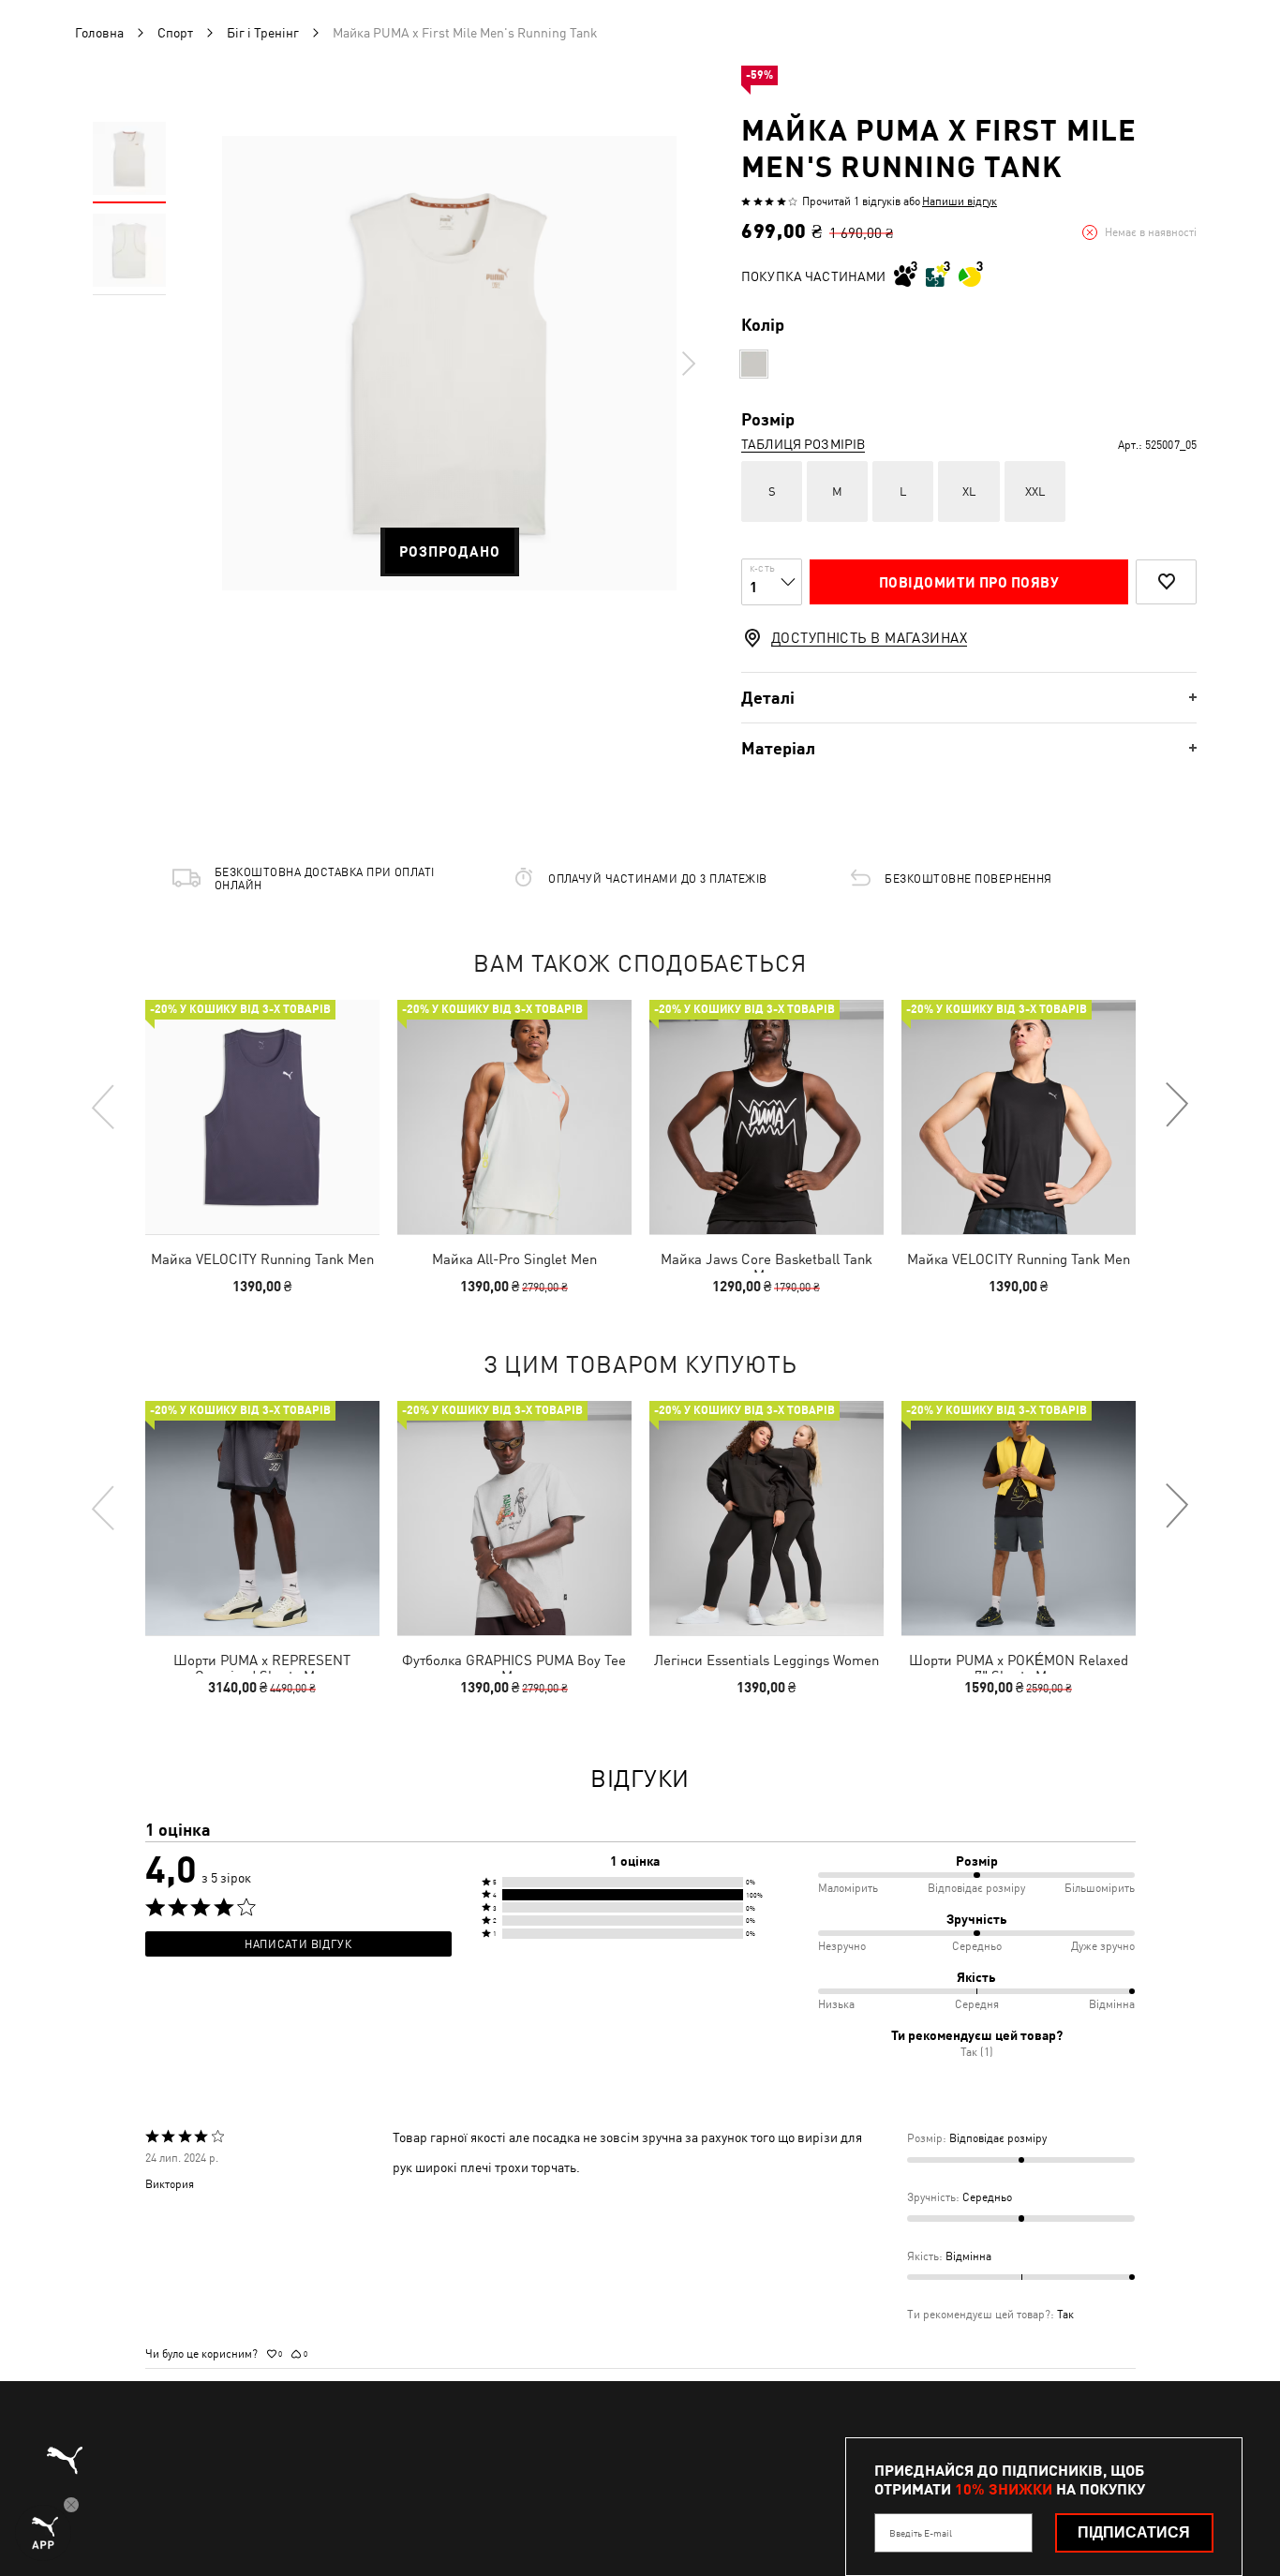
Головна (99, 33)
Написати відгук (298, 1944)
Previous (104, 1106)
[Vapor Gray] (754, 364)
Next (688, 364)
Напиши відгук (960, 201)
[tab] (969, 698)
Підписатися (1134, 2532)
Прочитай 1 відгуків (851, 201)
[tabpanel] (449, 363)
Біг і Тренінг (263, 33)
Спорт (175, 33)
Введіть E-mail (921, 2533)
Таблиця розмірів (803, 444)
